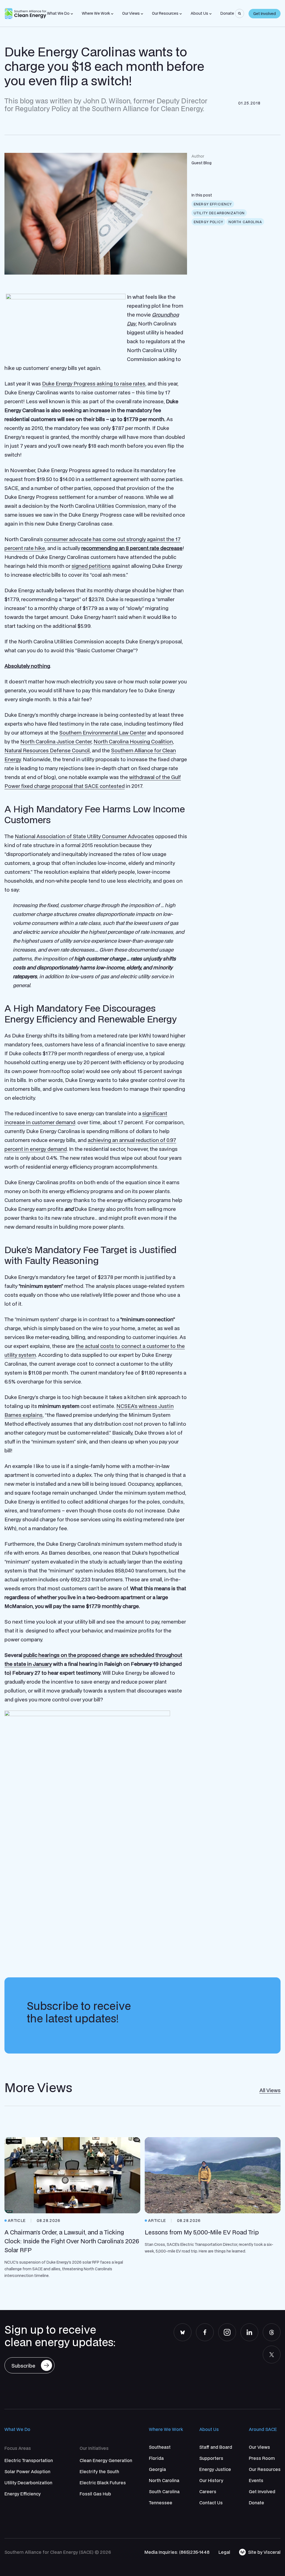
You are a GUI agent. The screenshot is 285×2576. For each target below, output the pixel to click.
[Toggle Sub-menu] (72, 14)
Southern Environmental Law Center (103, 733)
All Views (270, 2090)
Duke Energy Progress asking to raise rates (94, 384)
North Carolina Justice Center (56, 741)
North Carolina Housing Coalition (133, 741)
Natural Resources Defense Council (47, 750)
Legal (224, 2552)
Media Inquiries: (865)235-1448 (177, 2552)
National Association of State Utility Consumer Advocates (84, 836)
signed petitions (91, 566)
